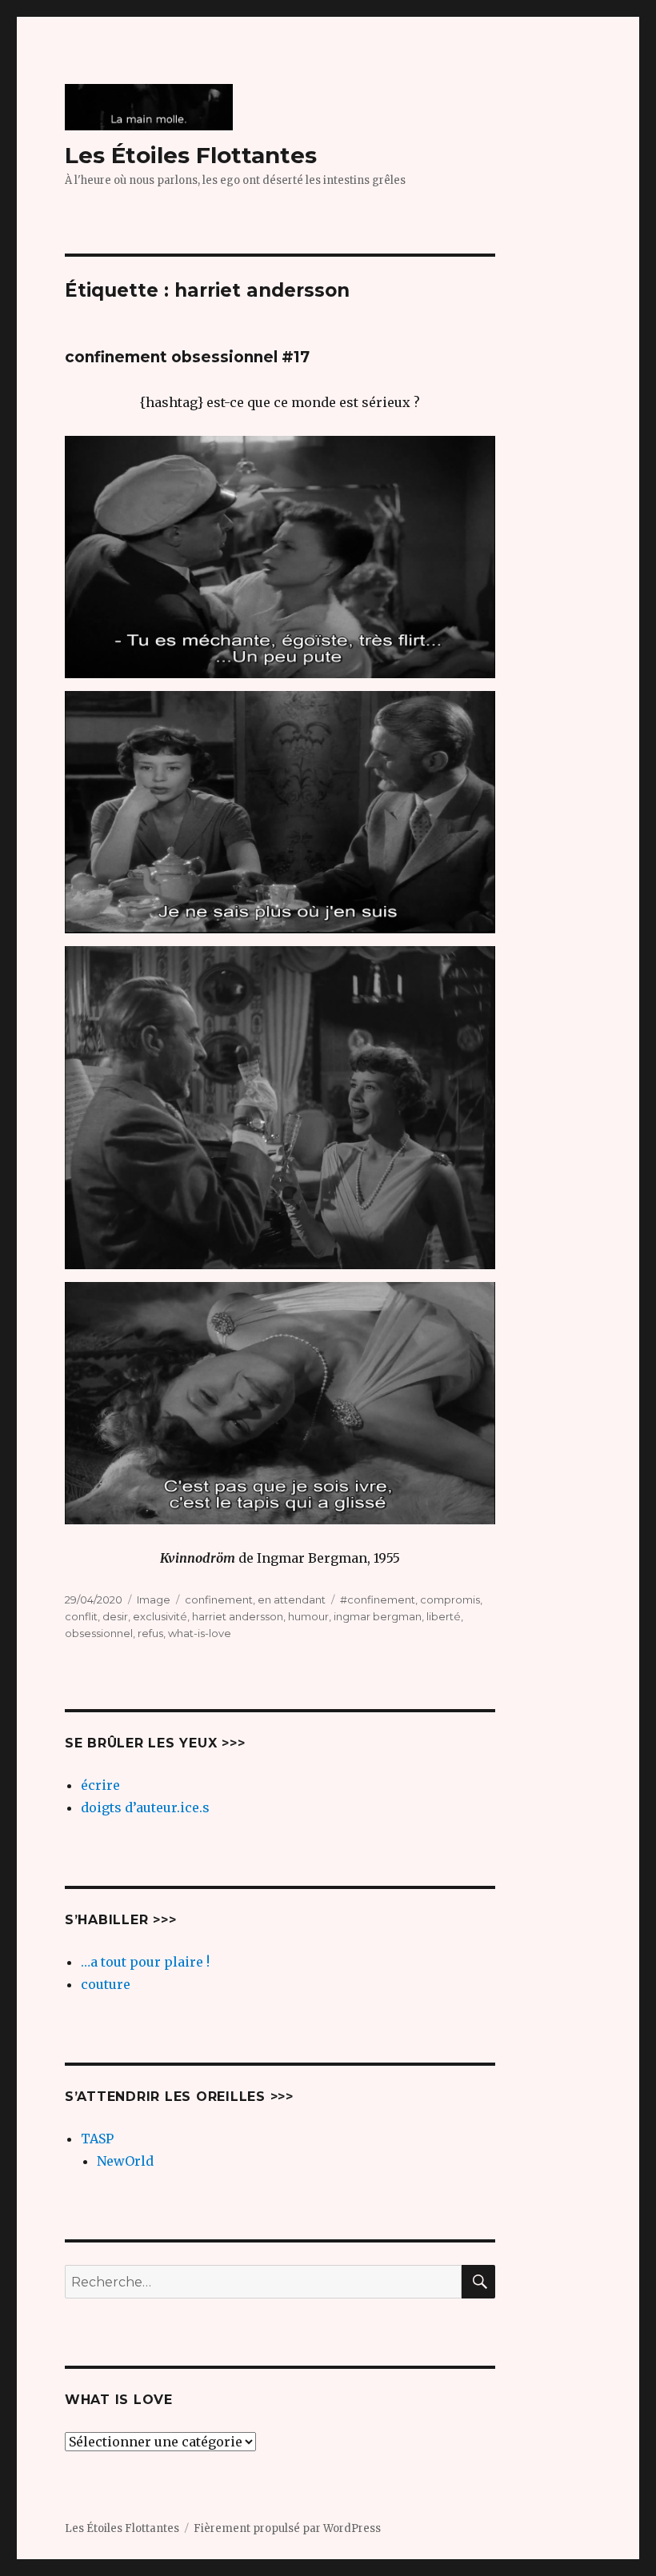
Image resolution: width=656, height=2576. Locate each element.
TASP (97, 2139)
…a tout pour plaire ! (145, 1962)
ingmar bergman (378, 1616)
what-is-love (200, 1633)
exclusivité (160, 1616)
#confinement (378, 1600)
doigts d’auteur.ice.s (145, 1807)
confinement (219, 1600)
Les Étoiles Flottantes (191, 155)
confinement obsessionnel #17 (187, 357)
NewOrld (125, 2161)
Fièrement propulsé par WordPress (287, 2528)
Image (154, 1600)
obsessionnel (99, 1633)
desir (115, 1616)
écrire (100, 1785)
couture (106, 1984)
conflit (81, 1616)
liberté (444, 1616)
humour (308, 1616)
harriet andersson (238, 1616)
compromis (450, 1600)
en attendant (292, 1600)
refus (150, 1633)
